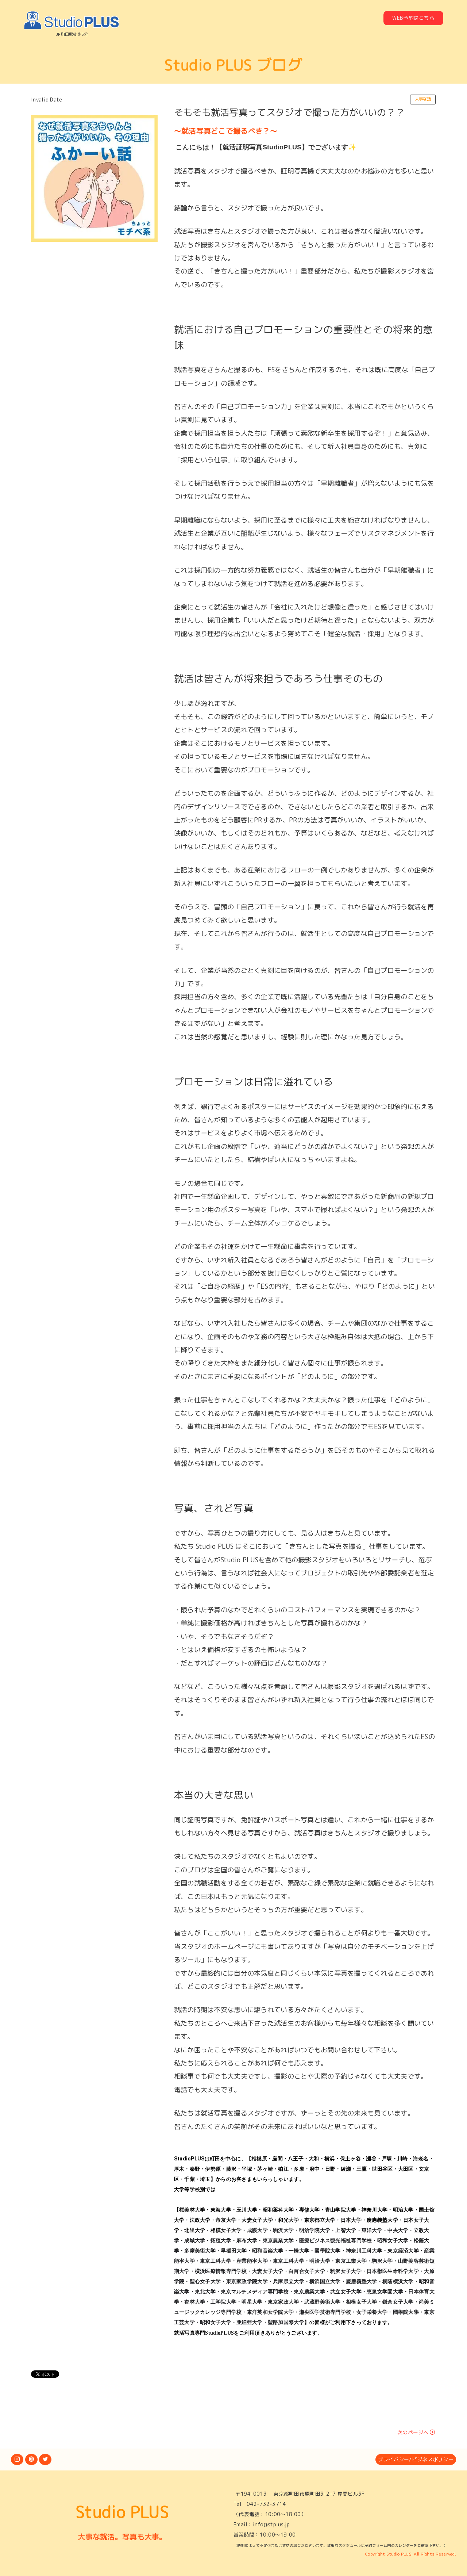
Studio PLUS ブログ (233, 65)
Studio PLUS (122, 2512)
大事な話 (423, 99)
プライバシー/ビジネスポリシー (416, 2459)
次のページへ (413, 2432)
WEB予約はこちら (413, 18)
